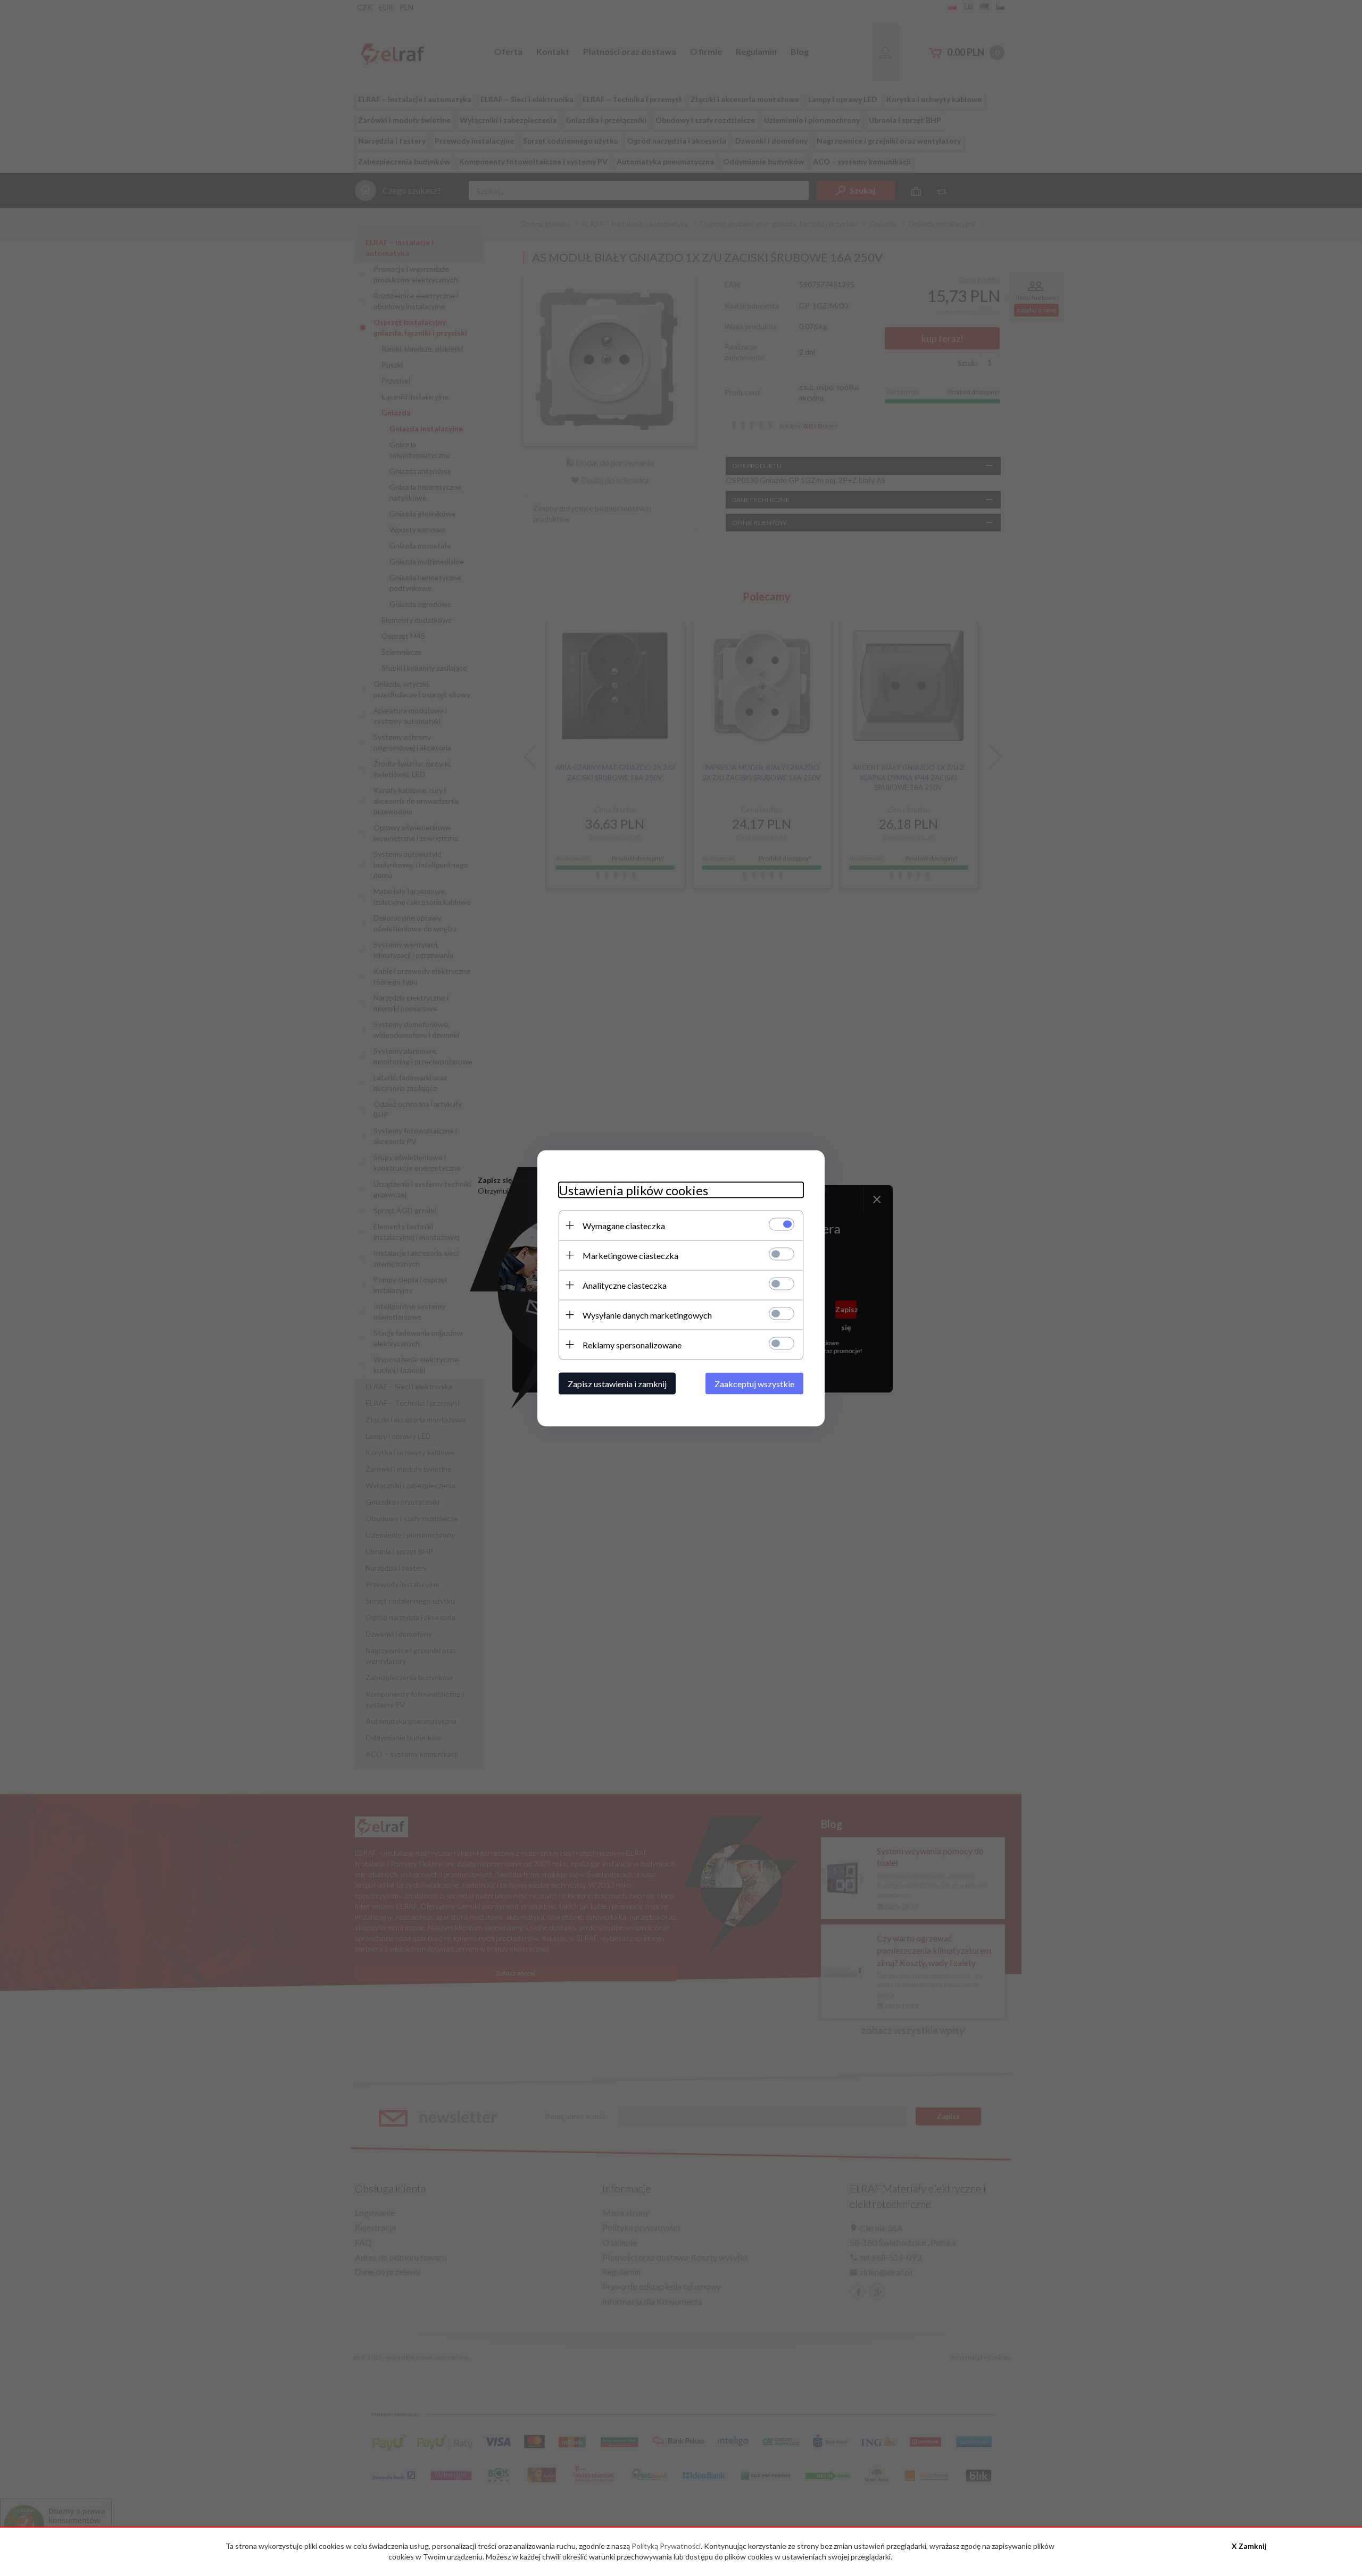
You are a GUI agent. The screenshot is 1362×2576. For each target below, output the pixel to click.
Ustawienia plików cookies (633, 1190)
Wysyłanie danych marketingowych (647, 1315)
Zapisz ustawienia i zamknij (617, 1383)
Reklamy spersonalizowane (632, 1344)
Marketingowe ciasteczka (630, 1255)
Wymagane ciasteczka (624, 1225)
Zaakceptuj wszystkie (754, 1383)
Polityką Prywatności (666, 2546)
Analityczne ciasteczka (625, 1285)
